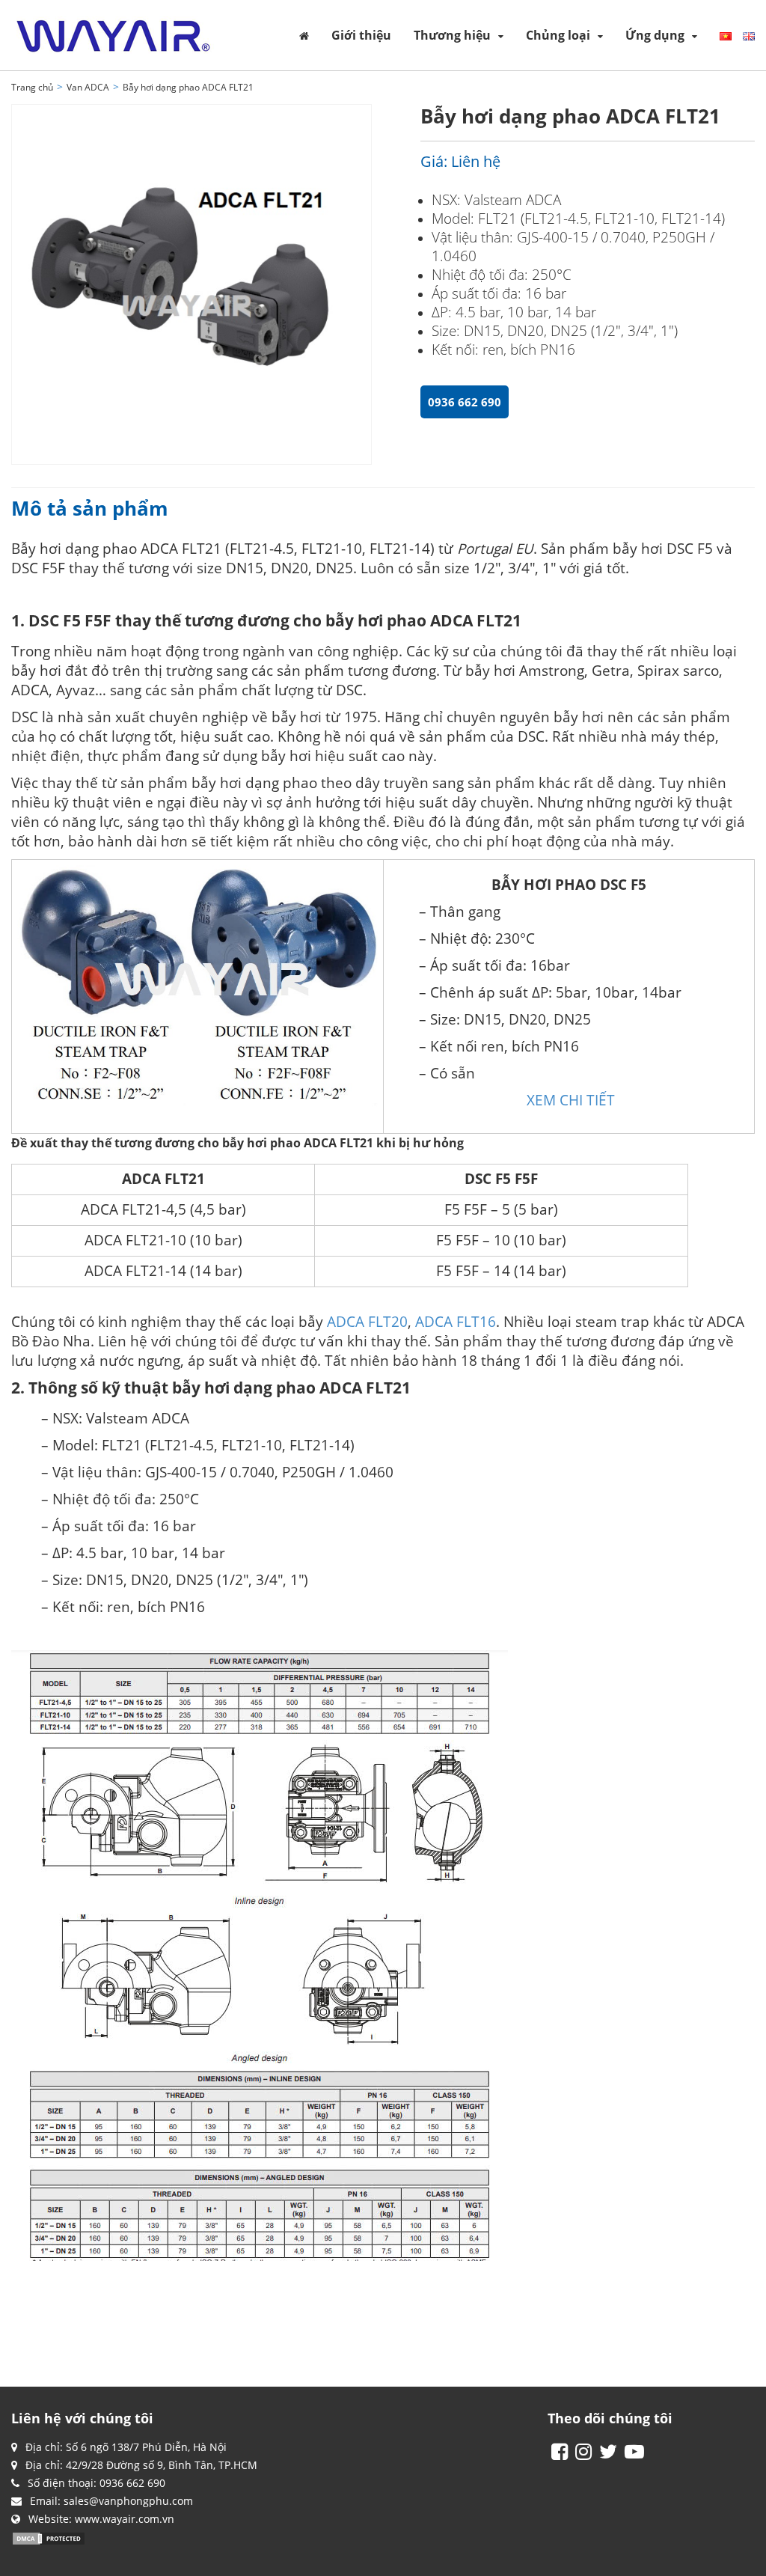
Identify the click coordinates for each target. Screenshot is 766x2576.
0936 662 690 (465, 402)
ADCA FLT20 (367, 1321)
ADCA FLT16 (456, 1321)
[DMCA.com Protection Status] (49, 2537)
